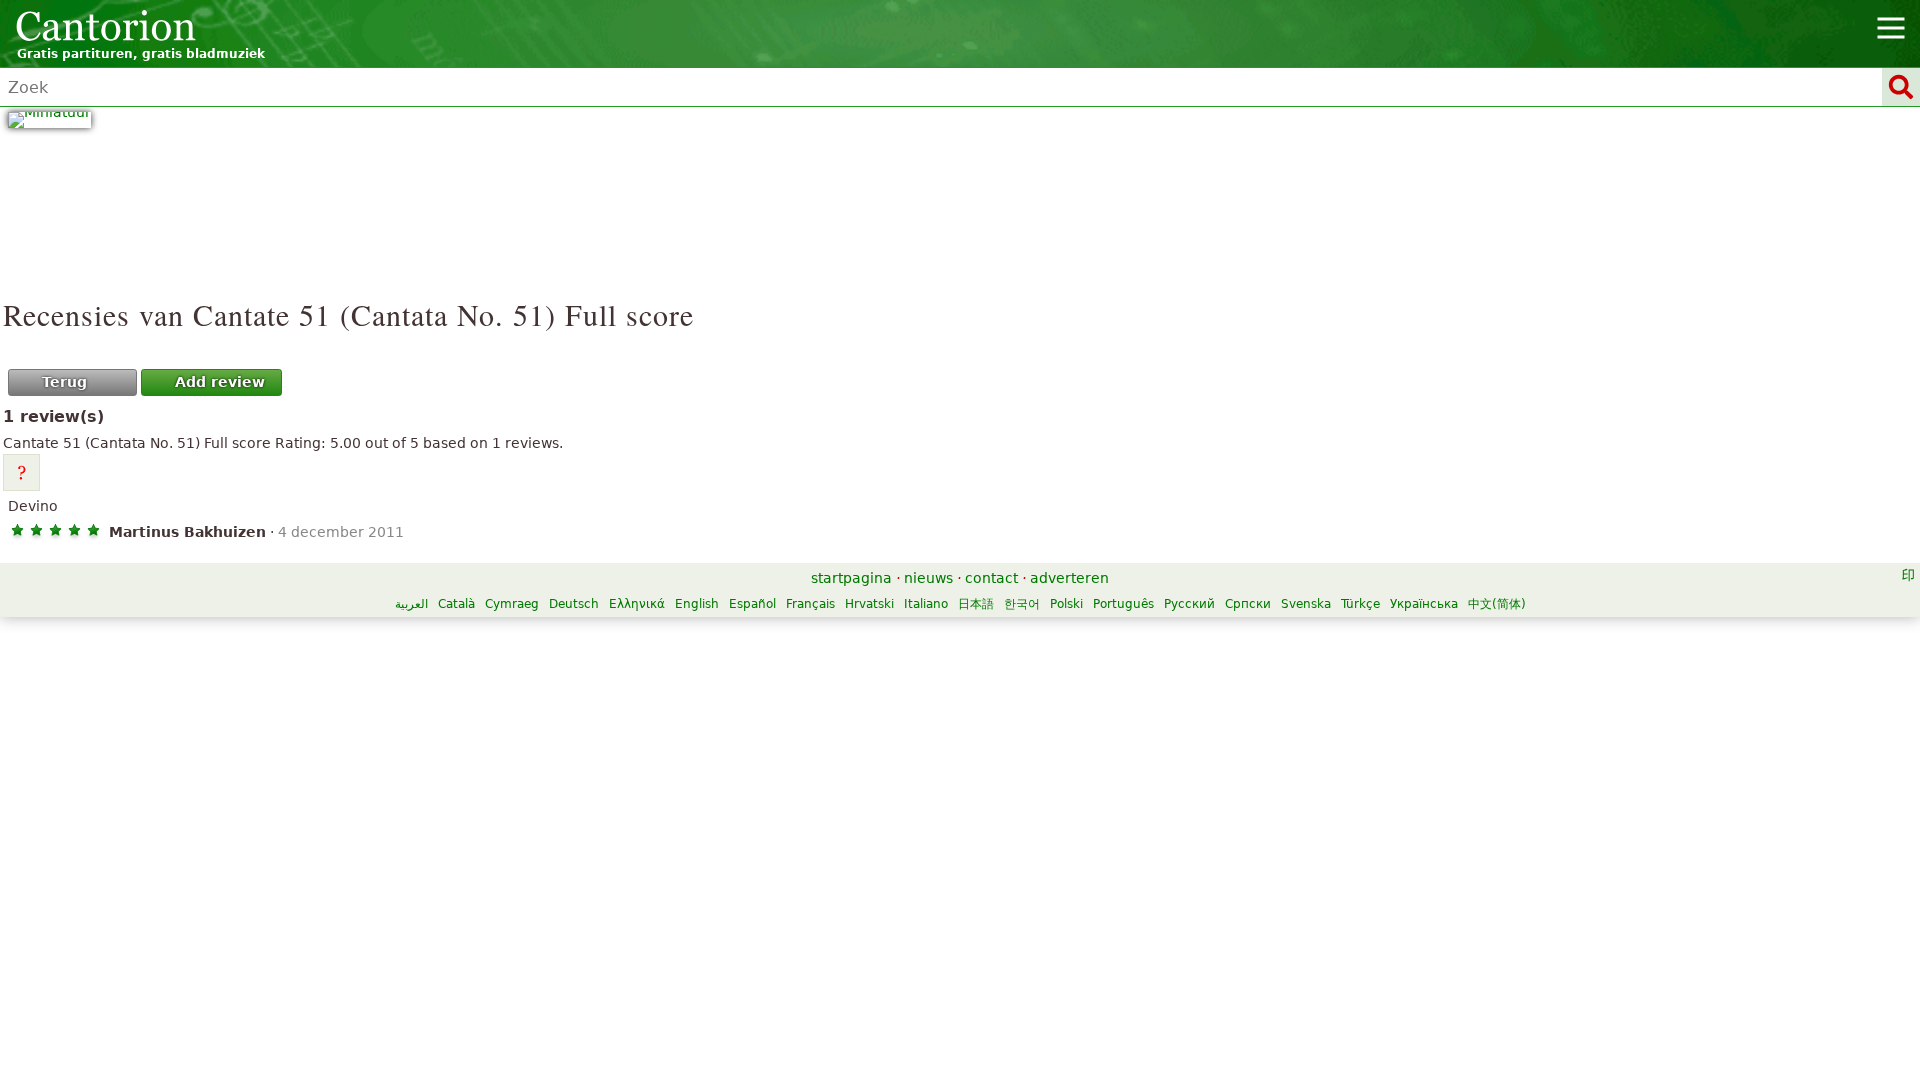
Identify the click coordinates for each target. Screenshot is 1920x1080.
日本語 (976, 604)
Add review (220, 382)
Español (752, 604)
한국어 (1022, 604)
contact (991, 578)
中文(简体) (1497, 604)
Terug (64, 382)
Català (456, 604)
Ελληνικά (637, 604)
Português (1123, 604)
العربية (411, 604)
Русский (1189, 604)
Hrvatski (869, 604)
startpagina (851, 578)
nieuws (928, 578)
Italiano (926, 604)
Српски (1248, 604)
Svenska (1306, 604)
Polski (1066, 604)
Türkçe (1360, 604)
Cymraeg (512, 604)
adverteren (1069, 578)
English (697, 604)
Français (810, 604)
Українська (1424, 604)
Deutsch (574, 604)
